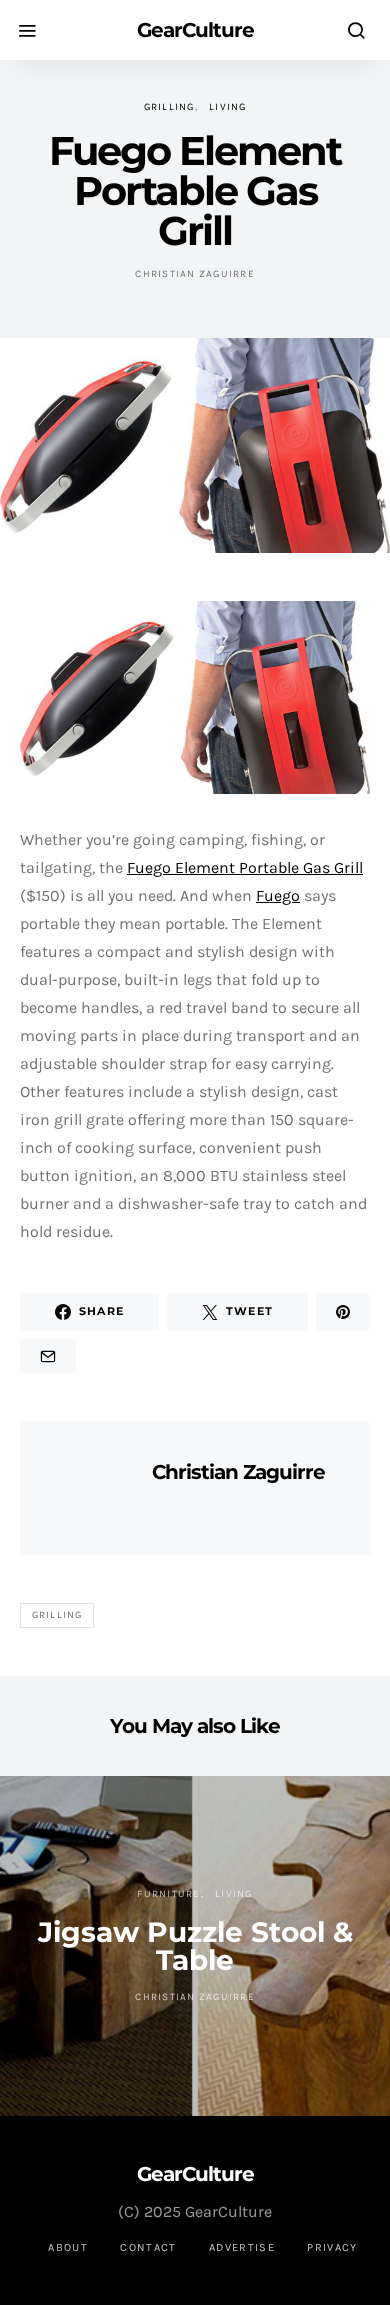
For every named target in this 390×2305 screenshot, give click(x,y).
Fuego (278, 895)
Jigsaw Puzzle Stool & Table (195, 1946)
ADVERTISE (242, 2247)
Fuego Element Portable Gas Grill (245, 867)
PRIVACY (332, 2247)
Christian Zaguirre (195, 274)
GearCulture (195, 30)
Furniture (168, 1894)
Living (228, 107)
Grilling (169, 107)
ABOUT (68, 2247)
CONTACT (148, 2247)
